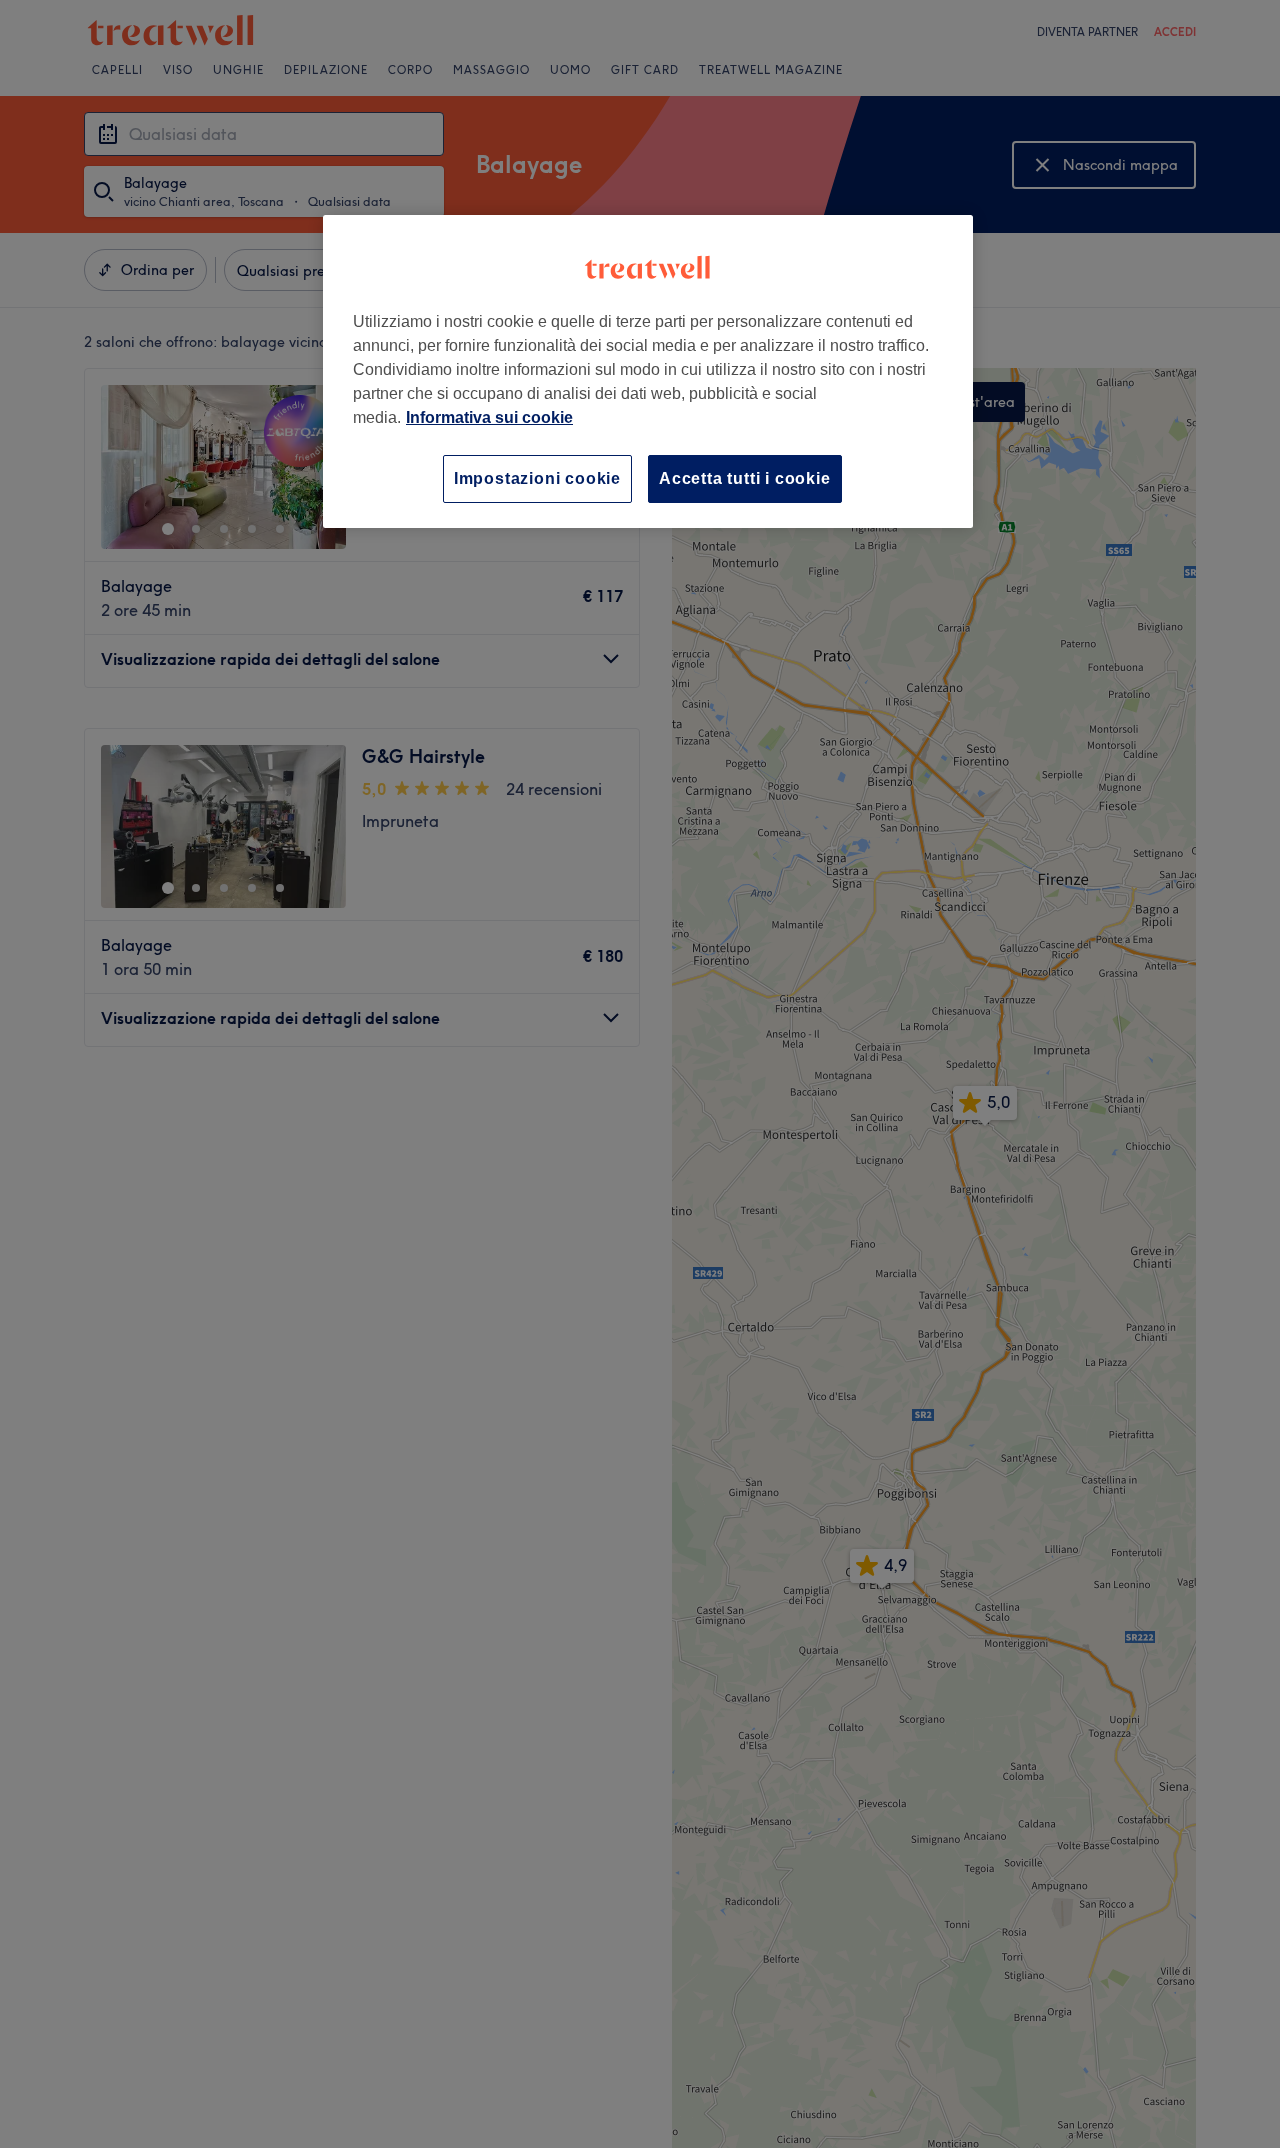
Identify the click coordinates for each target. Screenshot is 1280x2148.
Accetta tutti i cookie (745, 478)
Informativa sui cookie (489, 417)
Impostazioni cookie (537, 478)
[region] (648, 371)
